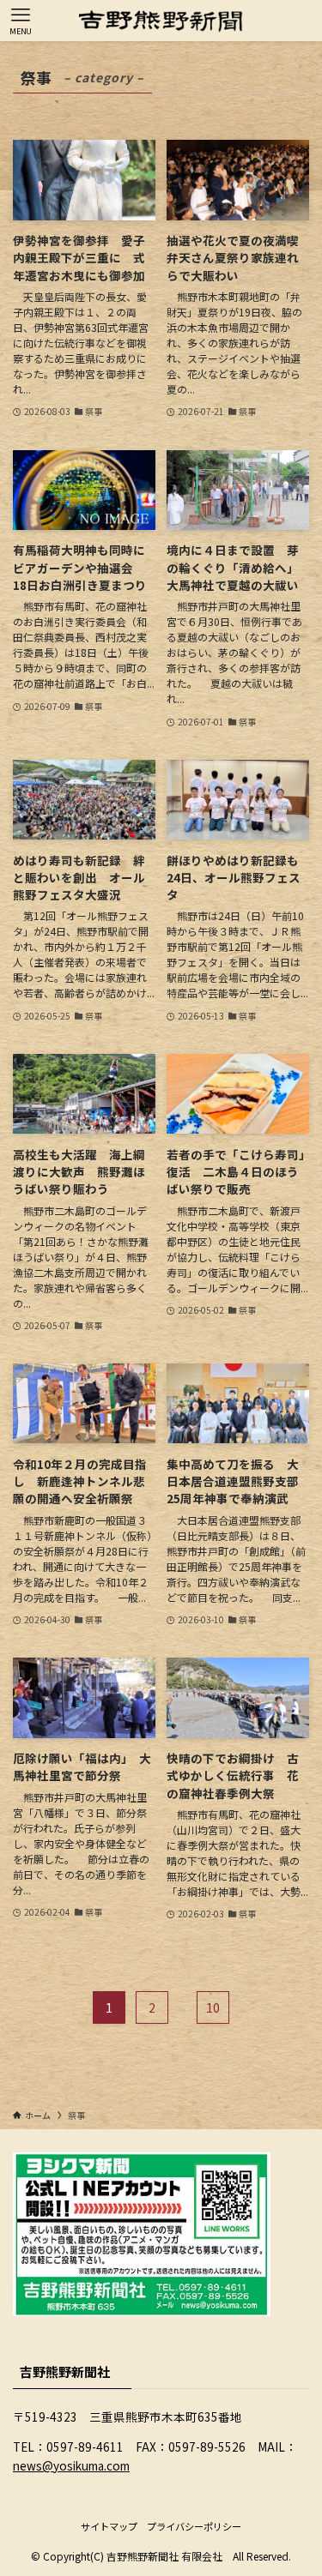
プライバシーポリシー (194, 2526)
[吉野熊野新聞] (161, 21)
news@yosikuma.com (71, 2465)
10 (213, 2007)
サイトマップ (109, 2526)
